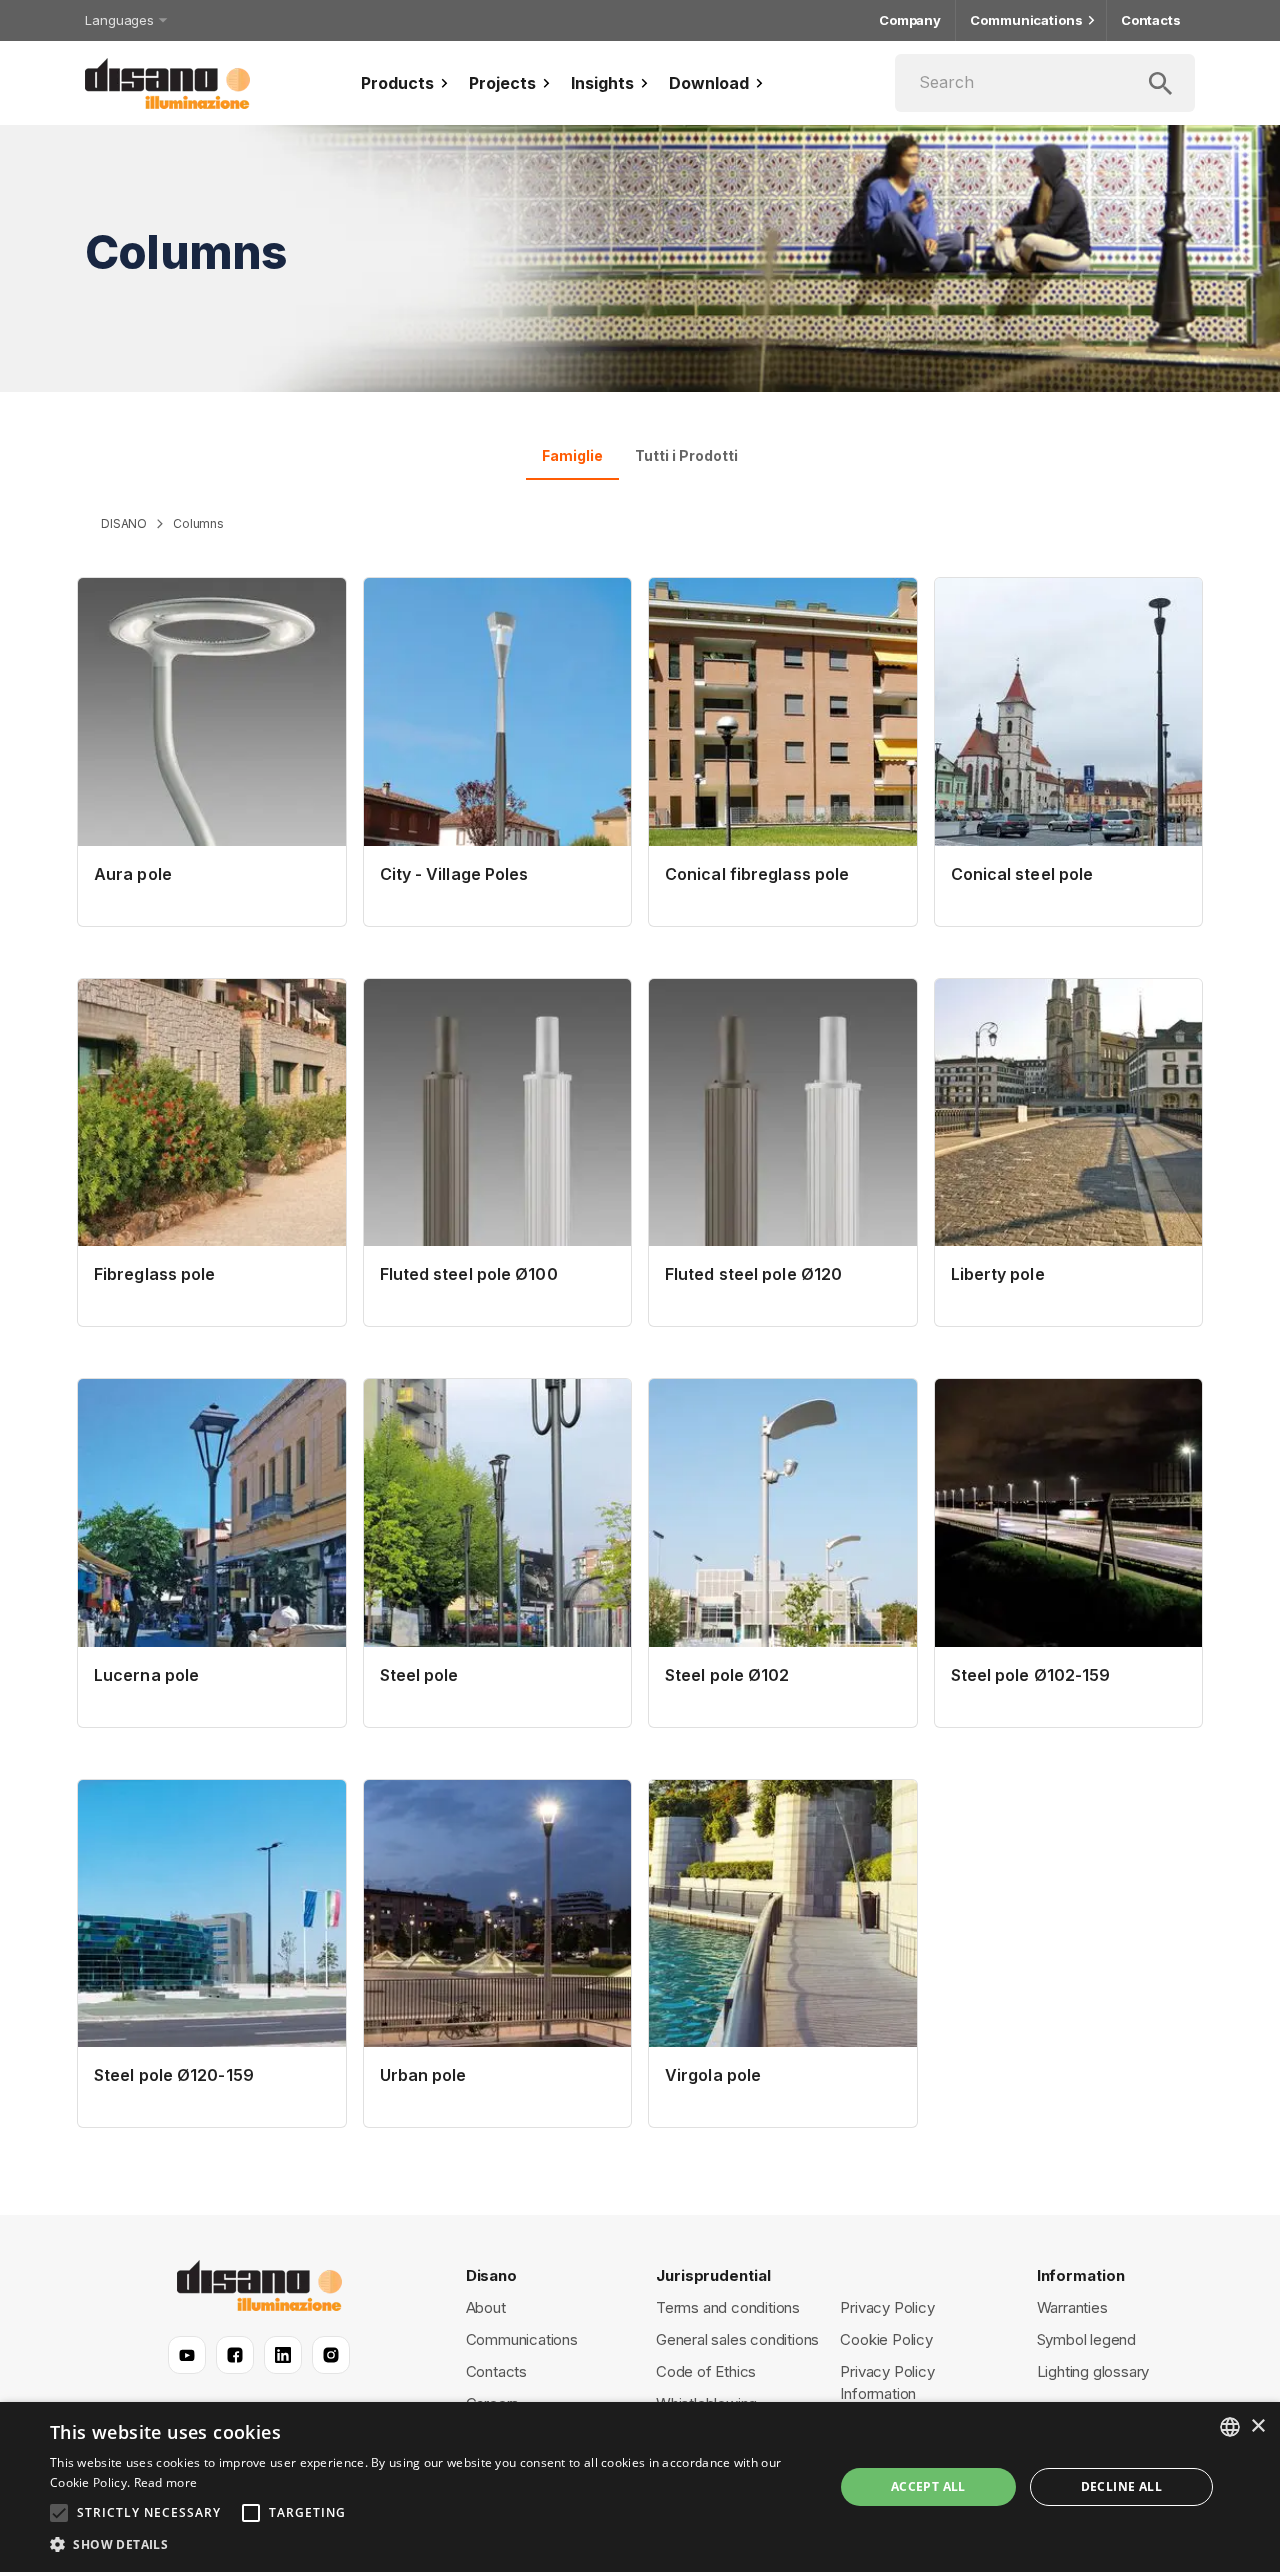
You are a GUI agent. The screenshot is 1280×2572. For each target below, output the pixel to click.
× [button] (1257, 2426)
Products (397, 83)
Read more (166, 2482)
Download (709, 83)
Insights (602, 83)
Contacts (1151, 20)
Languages (119, 20)
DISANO (124, 523)
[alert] (640, 2487)
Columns (198, 523)
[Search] (1045, 83)
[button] (430, 2545)
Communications (1026, 20)
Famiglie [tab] (572, 455)
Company (910, 20)
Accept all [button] (928, 2486)
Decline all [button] (1121, 2486)
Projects (502, 83)
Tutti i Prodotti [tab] (686, 455)
